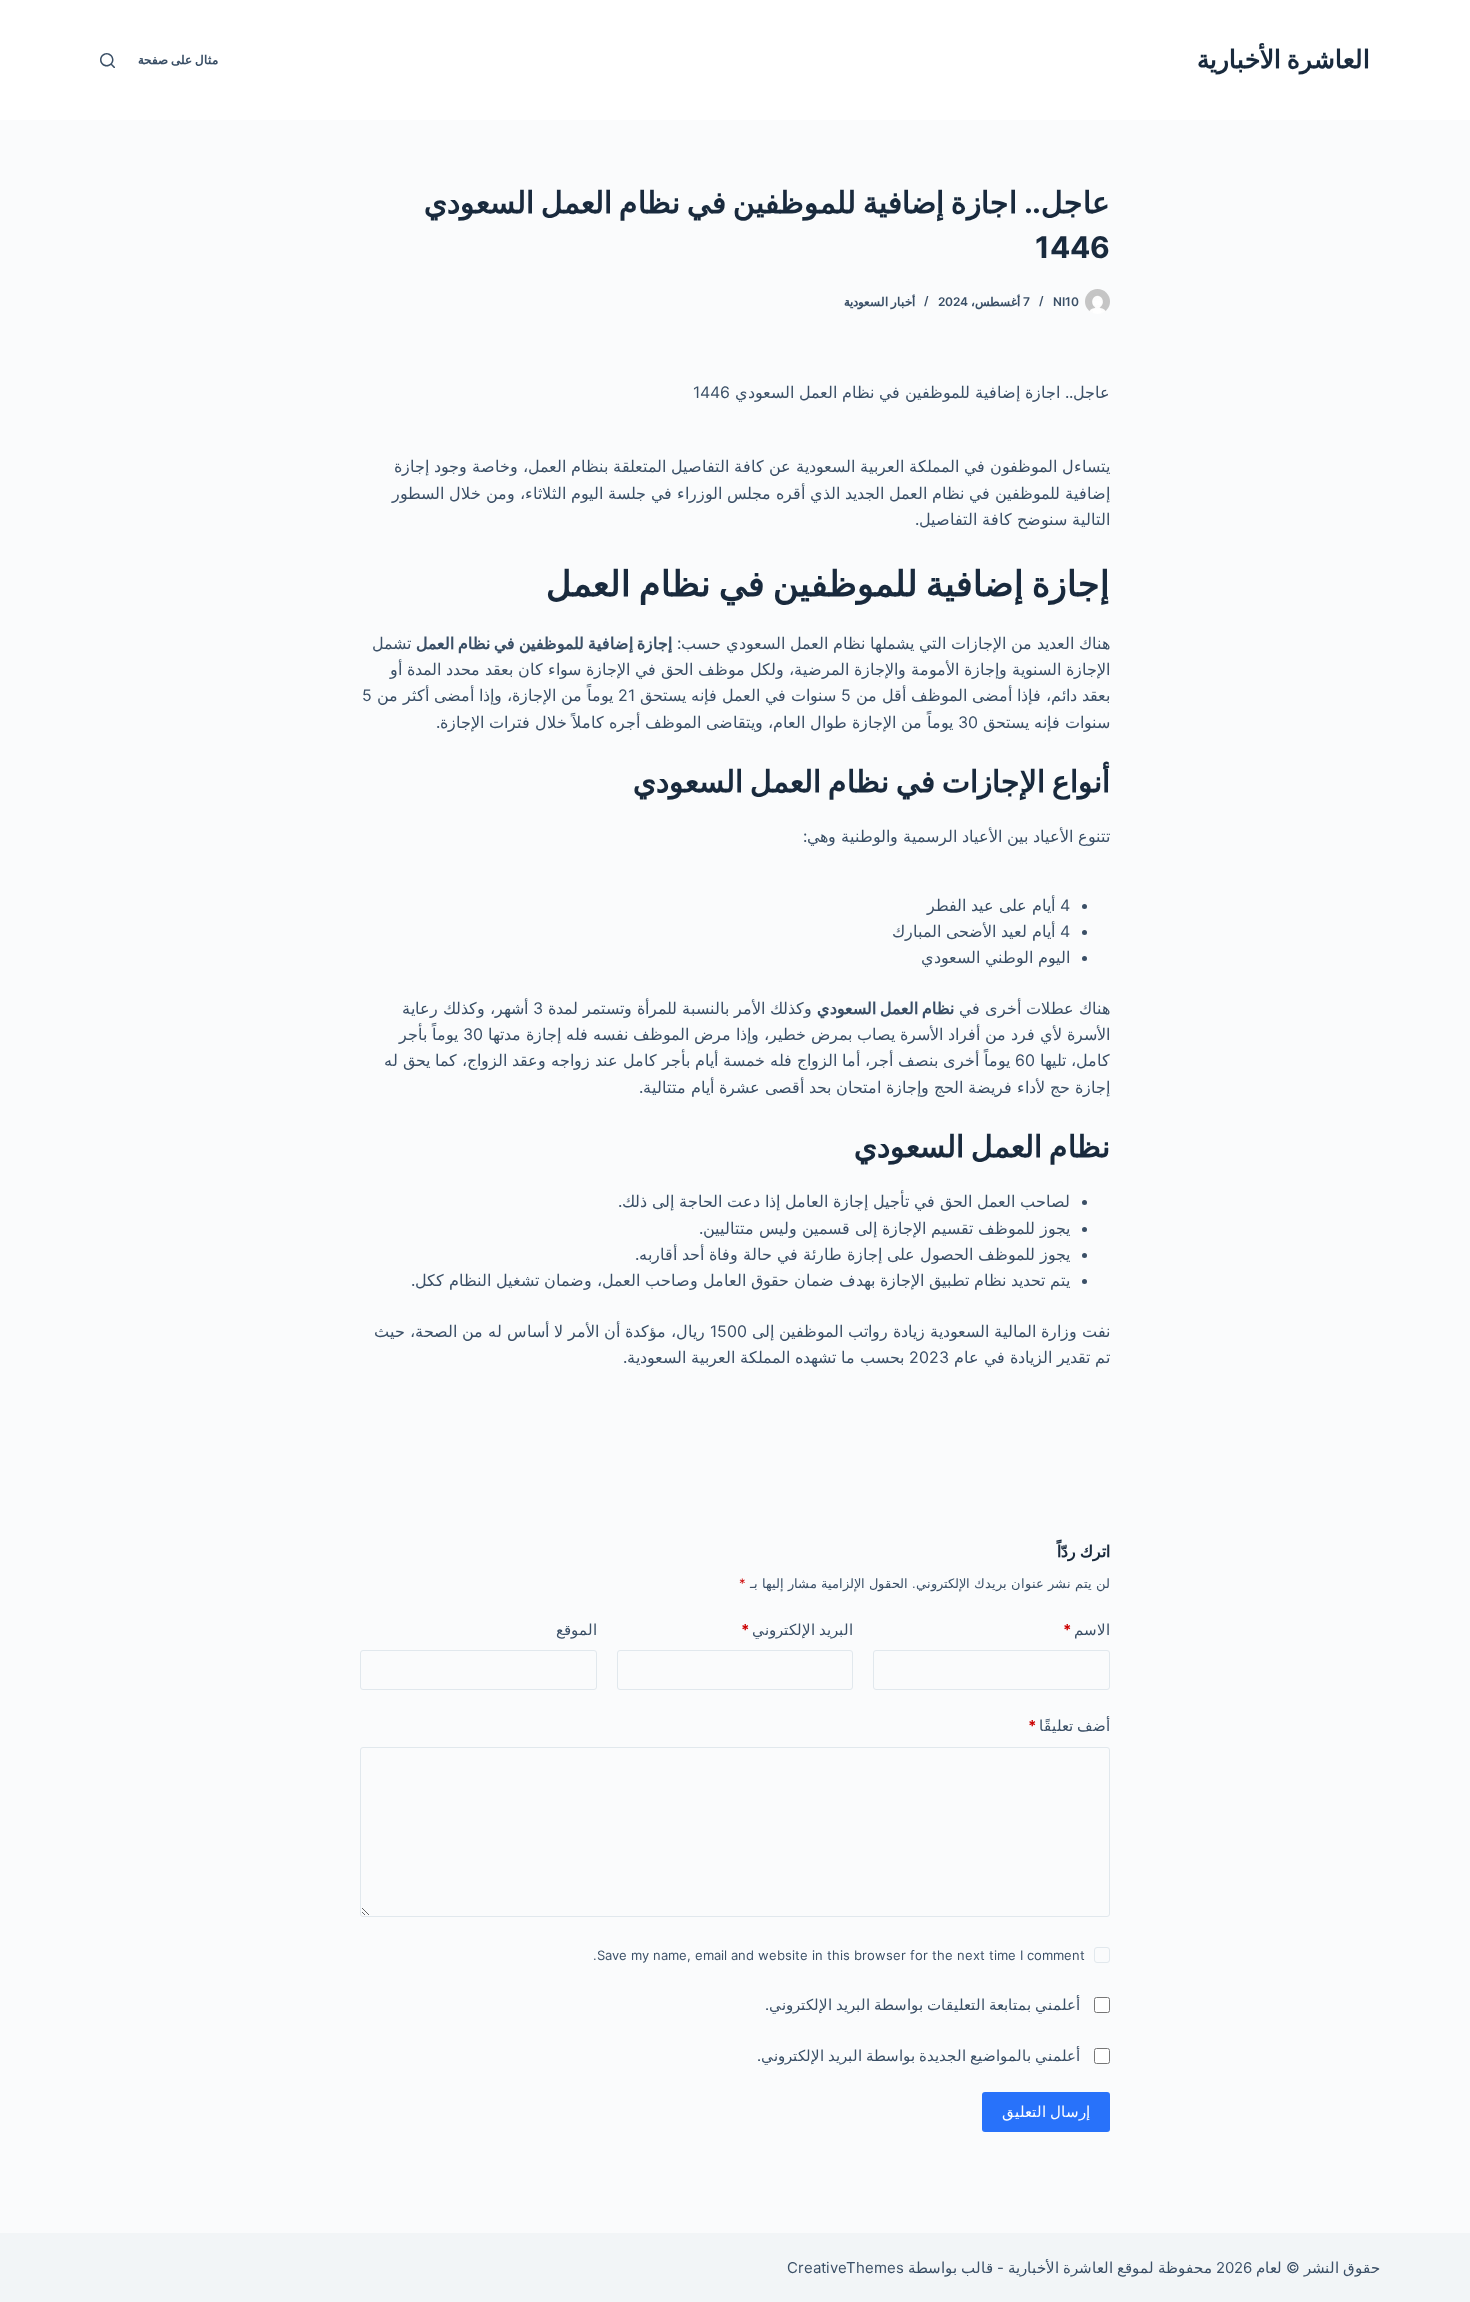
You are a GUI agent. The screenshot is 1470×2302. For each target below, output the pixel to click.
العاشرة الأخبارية (1283, 59)
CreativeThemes (845, 2267)
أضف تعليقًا (1069, 1725)
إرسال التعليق (1046, 2111)
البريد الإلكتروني (797, 1629)
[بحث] (107, 60)
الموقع (576, 1629)
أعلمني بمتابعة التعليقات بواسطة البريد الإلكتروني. (922, 2004)
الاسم (1086, 1629)
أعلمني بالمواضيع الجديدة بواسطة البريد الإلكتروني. (918, 2055)
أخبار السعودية (879, 301)
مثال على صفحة (178, 59)
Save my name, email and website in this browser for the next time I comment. (839, 1955)
